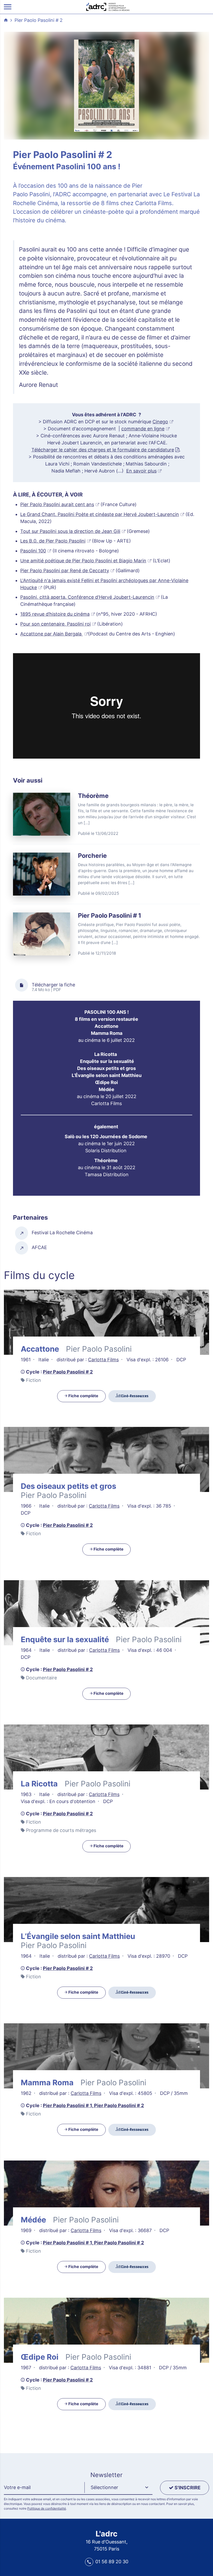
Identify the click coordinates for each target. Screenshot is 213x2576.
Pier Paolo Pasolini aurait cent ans (57, 504)
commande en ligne (143, 429)
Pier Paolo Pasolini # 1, (68, 2105)
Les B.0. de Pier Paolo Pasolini (53, 541)
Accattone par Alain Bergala (52, 634)
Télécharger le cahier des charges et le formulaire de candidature (103, 450)
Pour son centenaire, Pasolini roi (55, 624)
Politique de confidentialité (47, 2508)
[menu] (8, 7)
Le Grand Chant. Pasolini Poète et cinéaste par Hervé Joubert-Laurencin (100, 514)
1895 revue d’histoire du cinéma (55, 614)
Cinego (160, 422)
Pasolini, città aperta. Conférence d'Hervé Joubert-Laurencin (87, 597)
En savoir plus (141, 471)
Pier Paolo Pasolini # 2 (39, 20)
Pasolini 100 (33, 551)
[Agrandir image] (106, 86)
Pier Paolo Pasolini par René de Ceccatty (65, 571)
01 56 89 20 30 (112, 2562)
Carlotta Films (103, 1360)
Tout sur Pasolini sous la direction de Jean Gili (70, 531)
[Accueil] (108, 6)
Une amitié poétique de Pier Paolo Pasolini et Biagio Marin (83, 561)
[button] (118, 2488)
